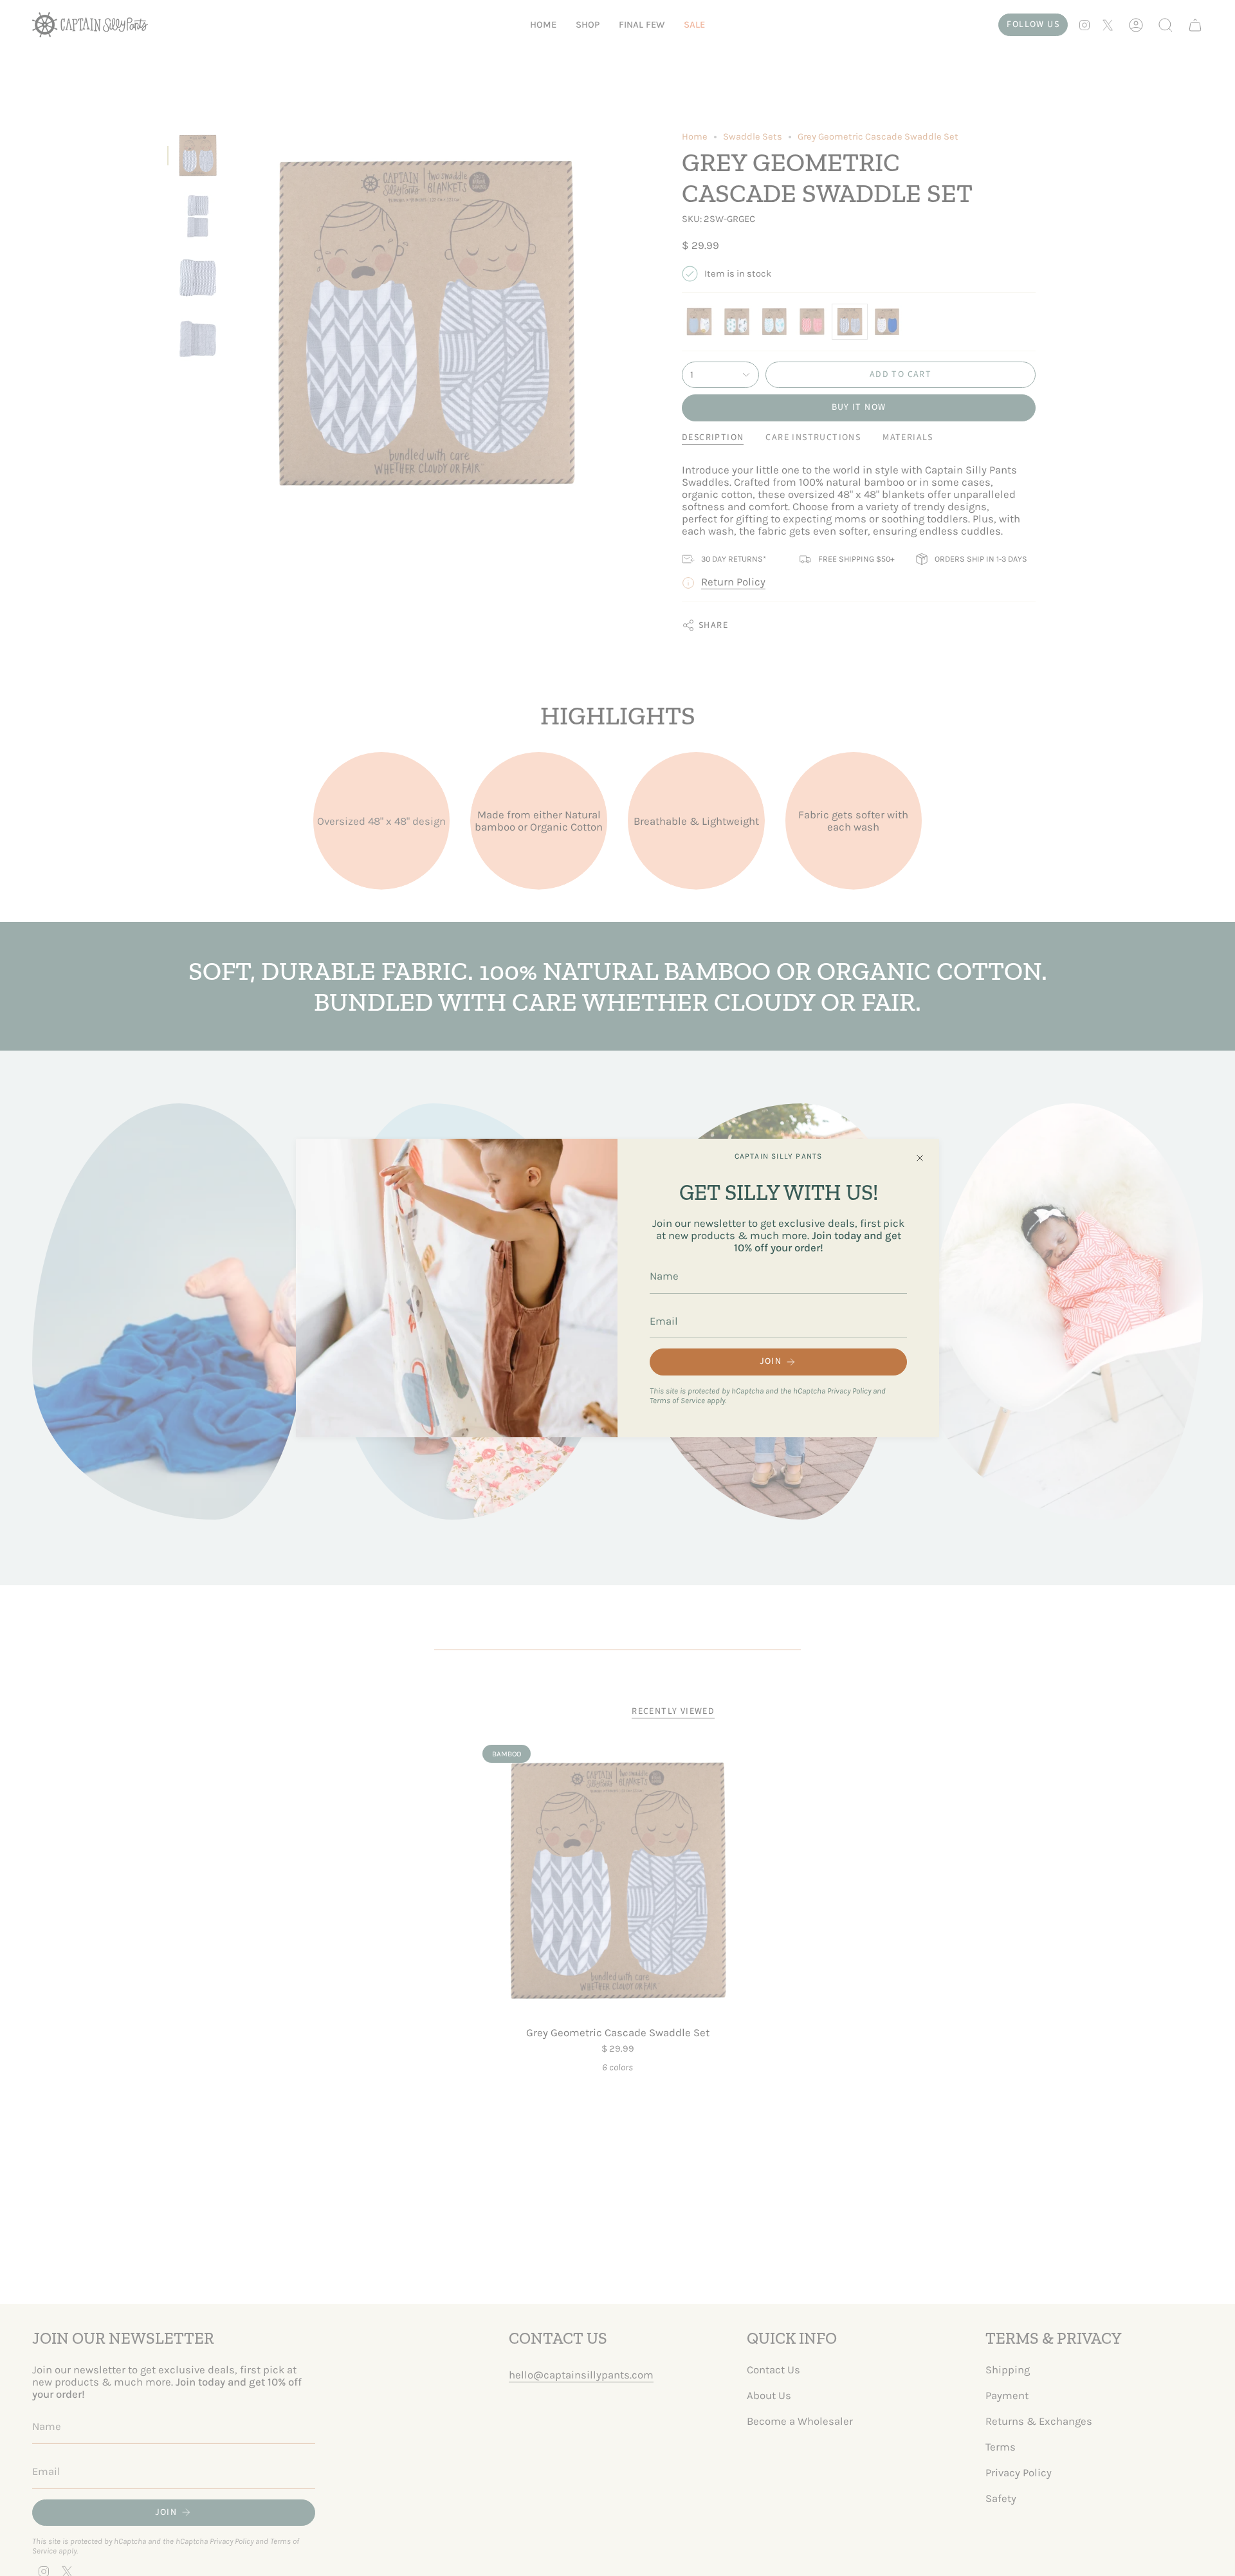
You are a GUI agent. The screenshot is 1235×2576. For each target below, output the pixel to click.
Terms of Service (677, 1400)
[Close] (920, 1158)
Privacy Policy (849, 1391)
